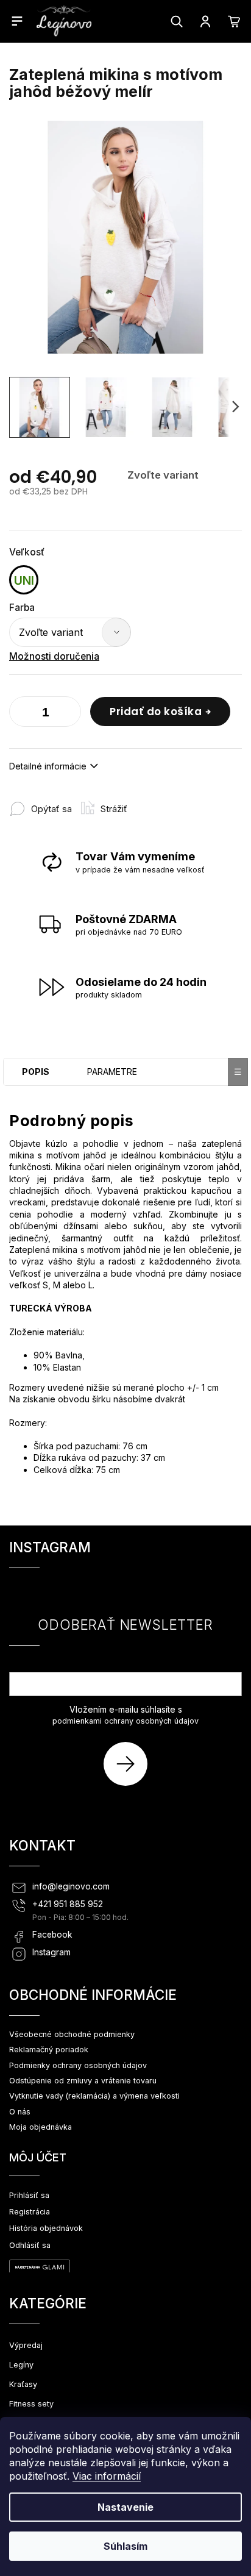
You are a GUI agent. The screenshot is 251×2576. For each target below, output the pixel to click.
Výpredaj (26, 2345)
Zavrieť (157, 803)
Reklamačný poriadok (49, 2050)
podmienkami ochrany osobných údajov (125, 1721)
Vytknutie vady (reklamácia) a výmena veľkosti (94, 2096)
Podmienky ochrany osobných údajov (78, 2065)
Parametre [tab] (112, 1072)
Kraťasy (23, 2384)
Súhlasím (125, 2546)
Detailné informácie (48, 766)
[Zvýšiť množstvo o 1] (69, 714)
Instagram (51, 1952)
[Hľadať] (177, 21)
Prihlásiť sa (130, 1764)
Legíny (21, 2365)
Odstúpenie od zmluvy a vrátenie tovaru (83, 2081)
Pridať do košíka (156, 712)
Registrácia (30, 2212)
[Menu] (17, 21)
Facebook (52, 1935)
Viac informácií (107, 2476)
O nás (20, 2112)
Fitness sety (31, 2404)
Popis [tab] (36, 1072)
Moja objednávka (41, 2127)
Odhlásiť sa (30, 2245)
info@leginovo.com (71, 1886)
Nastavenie (125, 2507)
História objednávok (46, 2228)
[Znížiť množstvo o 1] (21, 714)
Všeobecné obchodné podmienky (72, 2034)
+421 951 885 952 (68, 1904)
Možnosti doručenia (54, 656)
